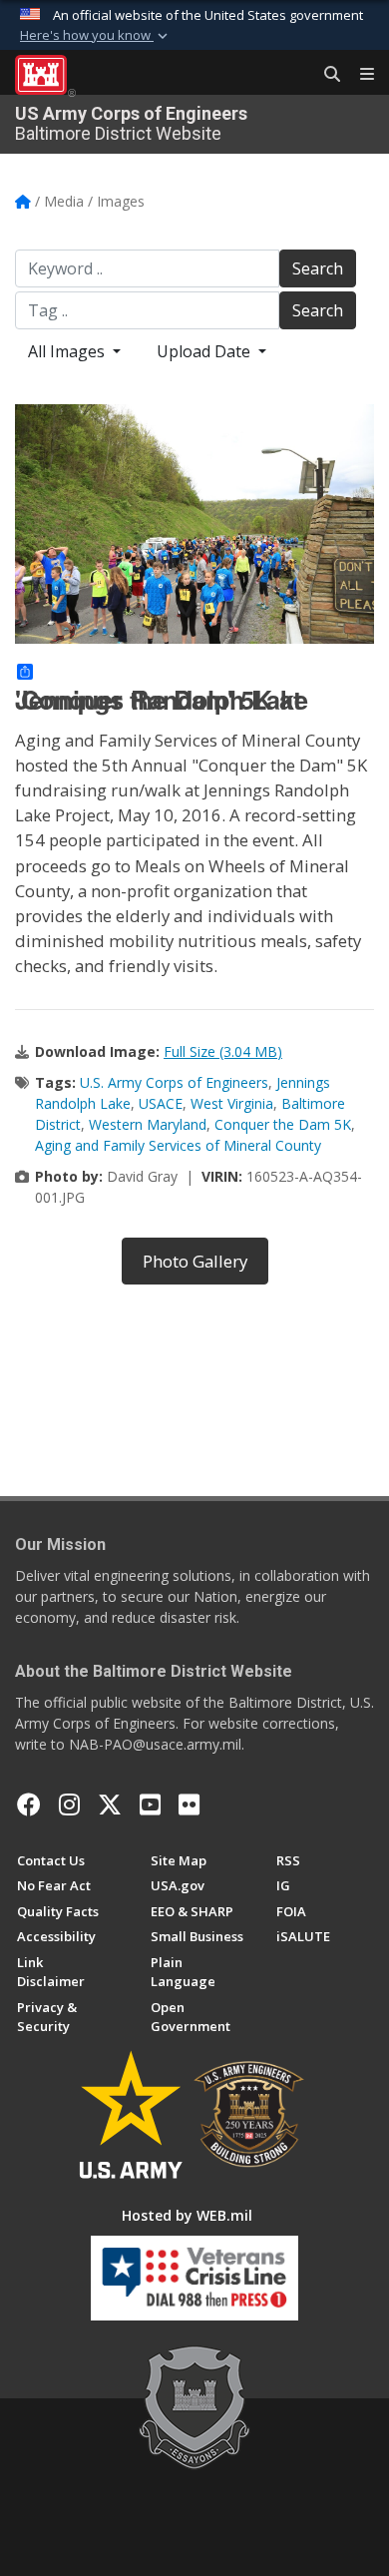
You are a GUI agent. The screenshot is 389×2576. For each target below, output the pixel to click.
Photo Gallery (195, 1261)
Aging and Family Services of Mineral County (178, 1145)
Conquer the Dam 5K (283, 1124)
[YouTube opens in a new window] (150, 1804)
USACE (161, 1103)
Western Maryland (148, 1124)
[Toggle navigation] (359, 75)
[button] (96, 36)
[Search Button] (325, 75)
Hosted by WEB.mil (187, 2215)
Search (318, 268)
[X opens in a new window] (110, 1804)
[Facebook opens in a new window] (29, 1804)
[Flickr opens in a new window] (189, 1804)
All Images (68, 351)
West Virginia (232, 1103)
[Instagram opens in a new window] (69, 1804)
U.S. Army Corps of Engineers (174, 1082)
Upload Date (205, 351)
